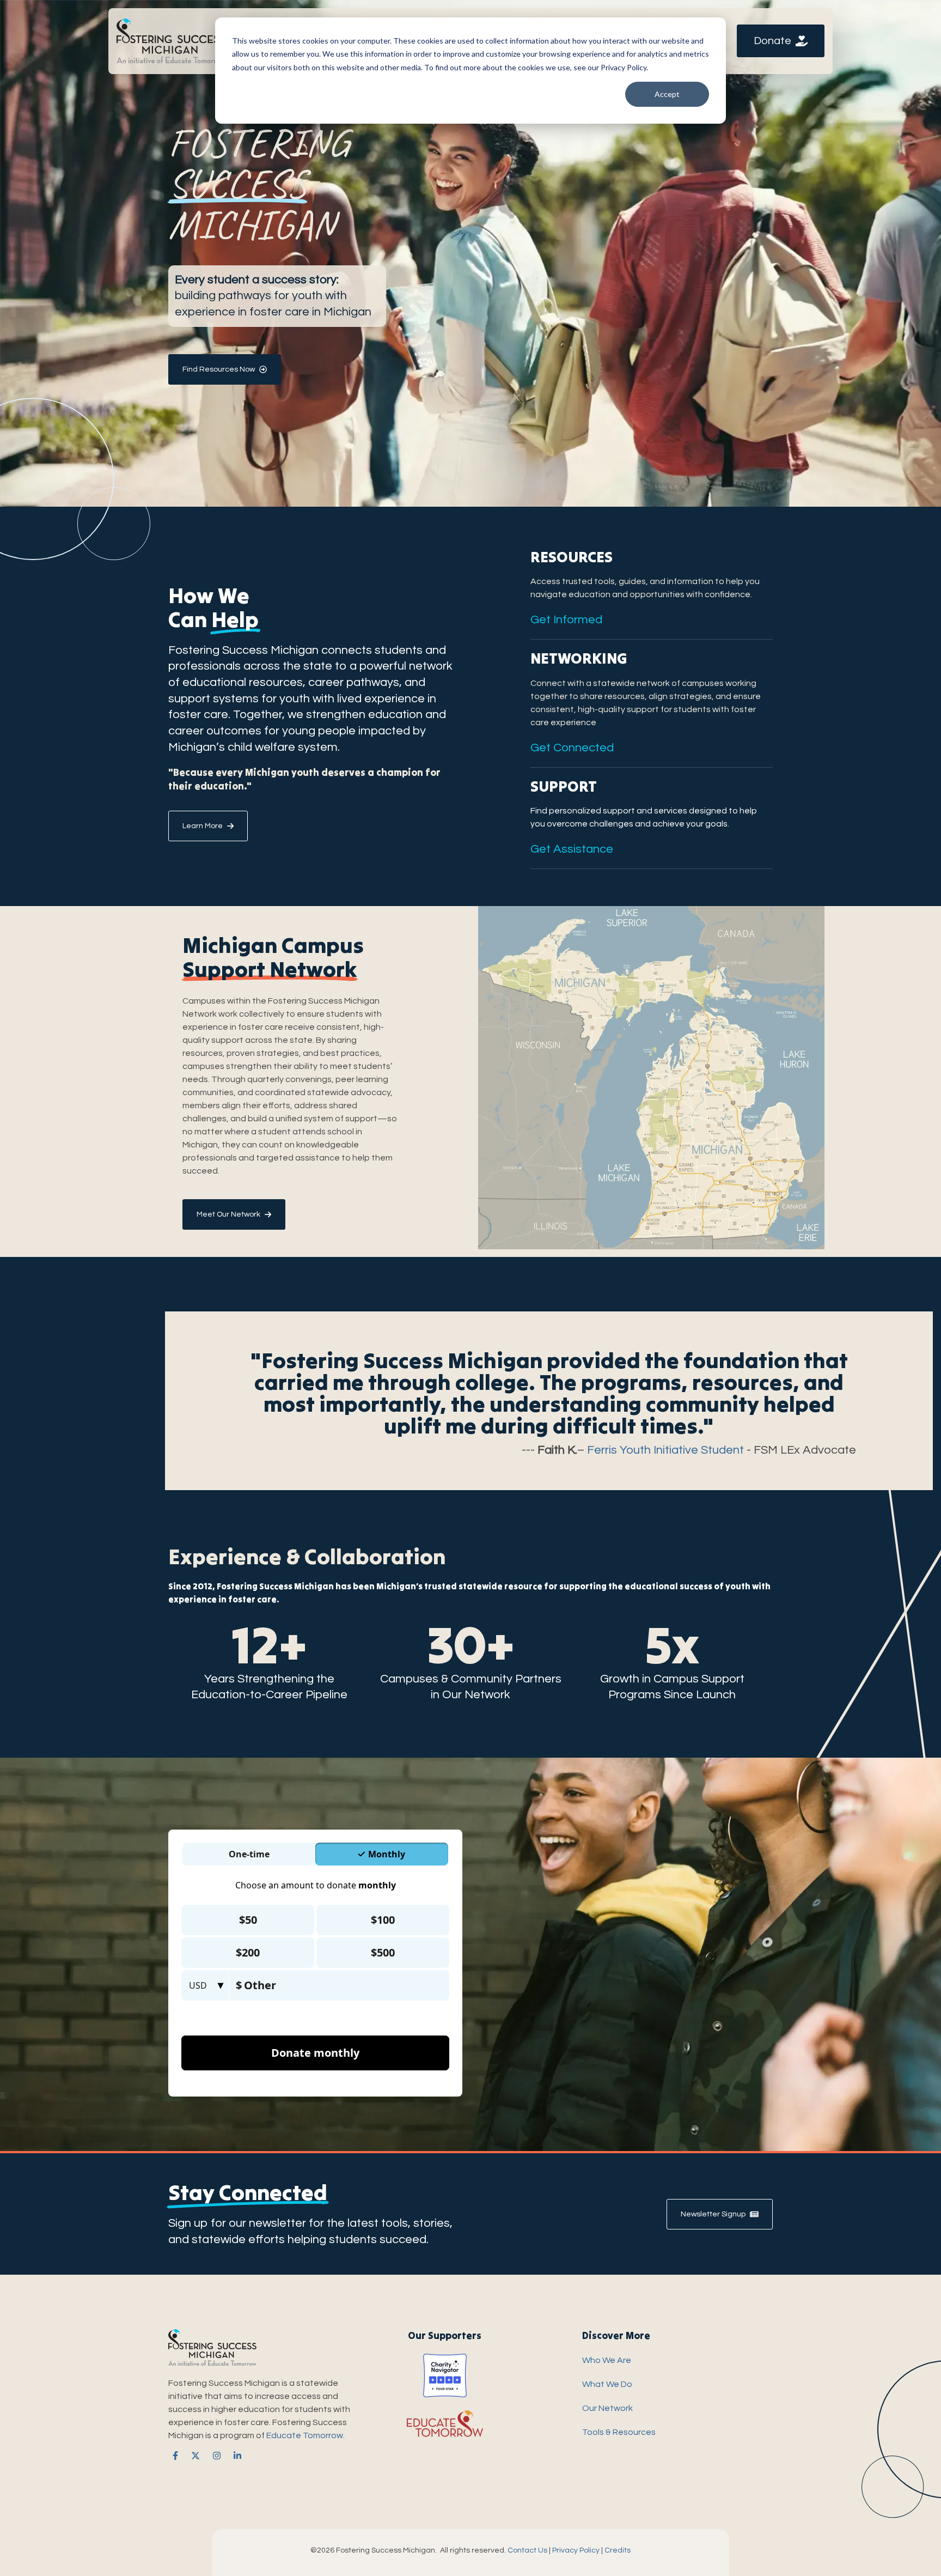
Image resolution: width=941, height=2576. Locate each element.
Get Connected (572, 748)
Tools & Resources (619, 2432)
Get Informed (566, 620)
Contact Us (527, 2550)
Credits (618, 2550)
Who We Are (607, 2360)
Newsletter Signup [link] (713, 2214)
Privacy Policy (576, 2550)
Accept (667, 94)
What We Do (607, 2384)
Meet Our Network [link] (228, 1214)
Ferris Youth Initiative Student (665, 1450)
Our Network (607, 2408)
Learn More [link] (203, 826)
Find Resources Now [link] (219, 369)
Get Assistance (572, 849)
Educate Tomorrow (305, 2435)
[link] (171, 40)
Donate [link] (772, 41)
